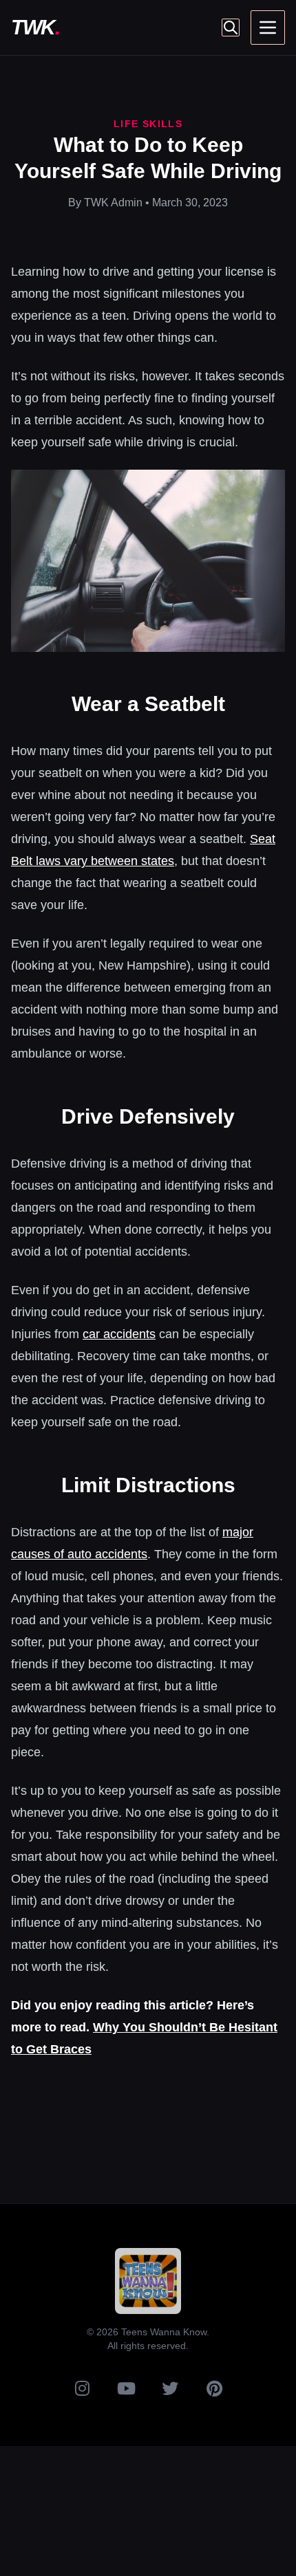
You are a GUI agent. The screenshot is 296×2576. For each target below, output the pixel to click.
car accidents (119, 1334)
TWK (35, 27)
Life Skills (148, 124)
